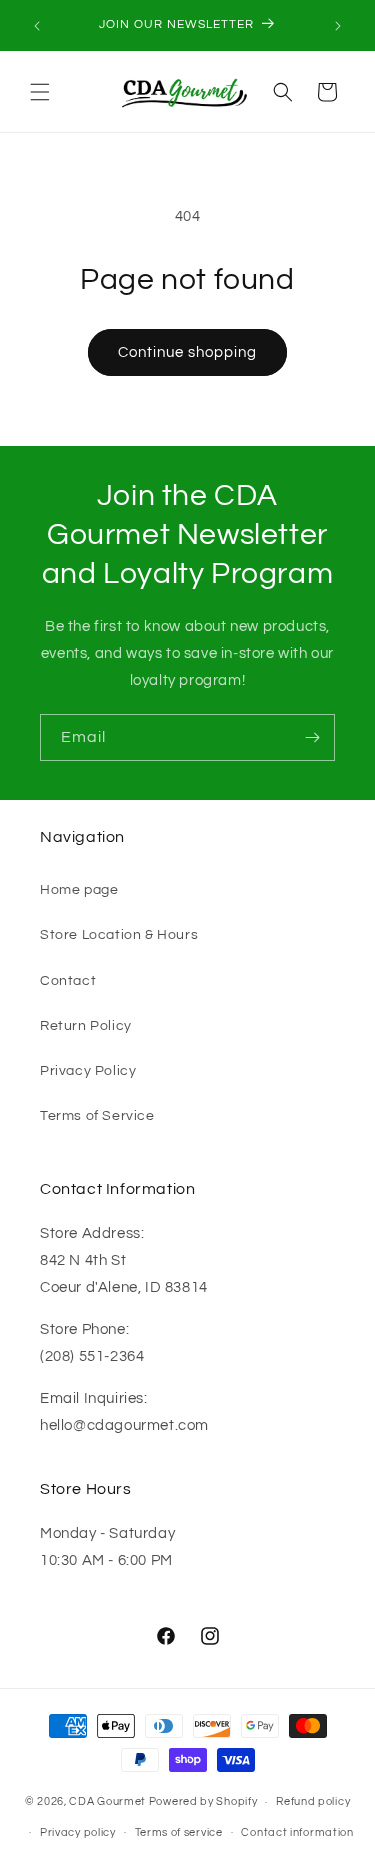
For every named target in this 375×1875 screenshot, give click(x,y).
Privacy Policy (88, 1071)
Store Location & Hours (119, 935)
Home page (79, 890)
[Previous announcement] (37, 26)
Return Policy (86, 1026)
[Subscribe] (312, 737)
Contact (68, 981)
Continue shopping (187, 352)
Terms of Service (97, 1116)
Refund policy (313, 1801)
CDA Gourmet (107, 1801)
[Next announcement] (338, 26)
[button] (40, 92)
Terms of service (179, 1832)
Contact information (297, 1832)
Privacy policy (78, 1832)
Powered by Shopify (203, 1801)
